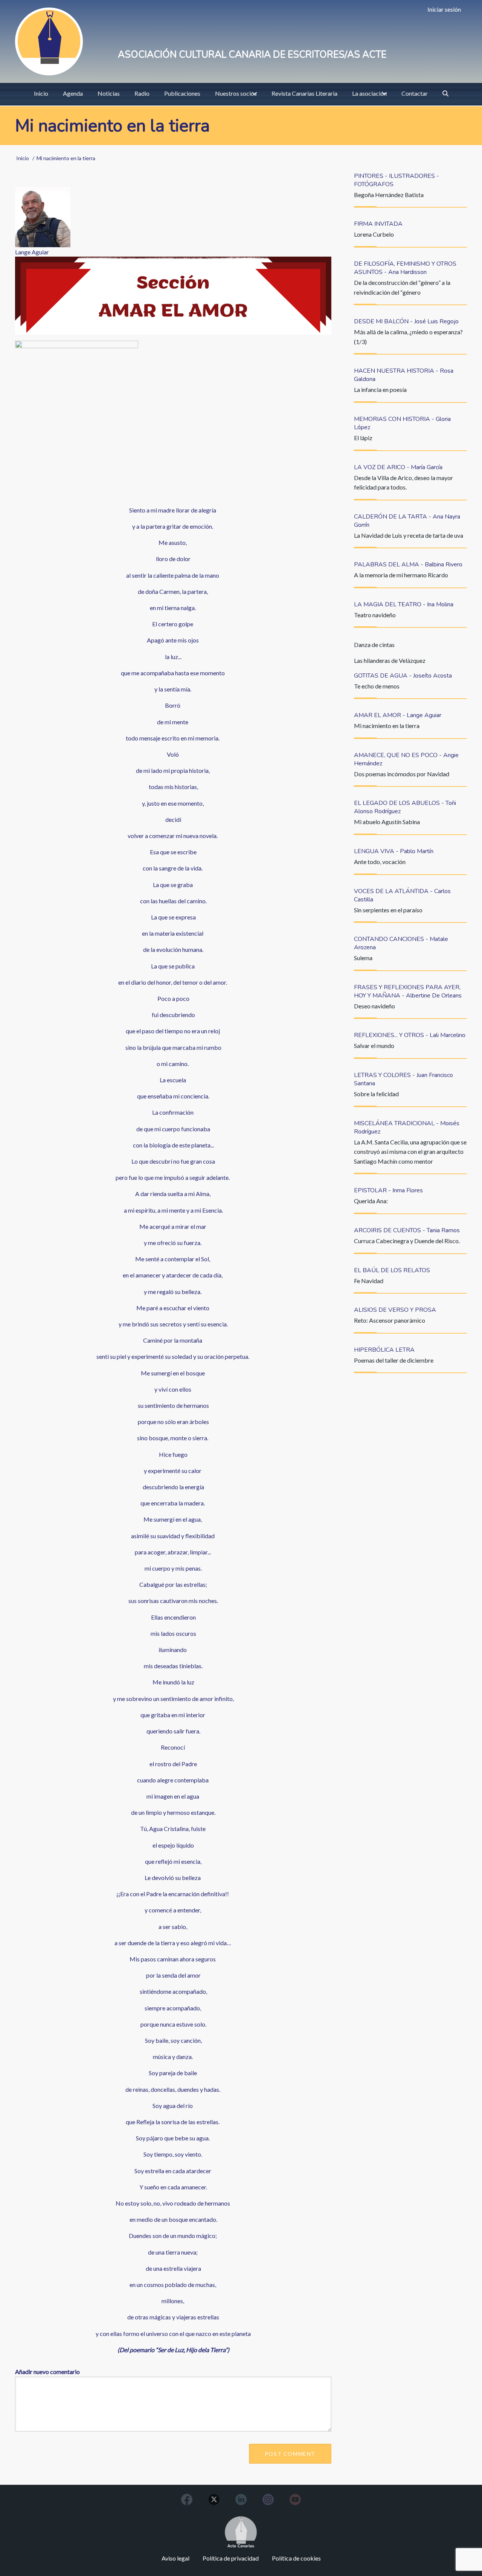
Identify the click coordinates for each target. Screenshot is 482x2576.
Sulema (363, 958)
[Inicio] (49, 41)
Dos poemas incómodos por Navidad (402, 774)
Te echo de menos (377, 686)
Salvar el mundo (374, 1046)
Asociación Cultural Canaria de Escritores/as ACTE (252, 55)
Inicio (23, 158)
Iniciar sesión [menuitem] (444, 9)
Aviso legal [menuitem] (175, 2558)
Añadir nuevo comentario (47, 2372)
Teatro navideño (375, 615)
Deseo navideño (374, 1006)
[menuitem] (445, 93)
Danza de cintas (374, 645)
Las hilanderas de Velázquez (390, 660)
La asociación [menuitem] (369, 93)
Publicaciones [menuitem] (182, 93)
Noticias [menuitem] (109, 93)
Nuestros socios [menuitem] (236, 93)
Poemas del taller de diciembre (394, 1360)
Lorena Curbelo (374, 234)
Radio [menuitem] (142, 93)
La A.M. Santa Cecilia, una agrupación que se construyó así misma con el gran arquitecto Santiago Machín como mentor (410, 1152)
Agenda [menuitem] (73, 93)
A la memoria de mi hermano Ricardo (401, 575)
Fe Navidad (369, 1281)
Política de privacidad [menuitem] (231, 2558)
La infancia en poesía (380, 389)
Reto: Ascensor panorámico (390, 1320)
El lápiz (363, 438)
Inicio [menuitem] (41, 93)
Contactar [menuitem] (415, 93)
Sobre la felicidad (376, 1094)
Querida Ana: (371, 1201)
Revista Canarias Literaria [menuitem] (304, 93)
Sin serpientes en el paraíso (388, 910)
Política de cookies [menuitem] (296, 2558)
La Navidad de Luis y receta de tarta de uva (409, 535)
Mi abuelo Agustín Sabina (387, 822)
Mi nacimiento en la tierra (387, 726)
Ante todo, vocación (380, 862)
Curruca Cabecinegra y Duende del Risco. (407, 1241)
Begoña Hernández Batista (389, 195)
